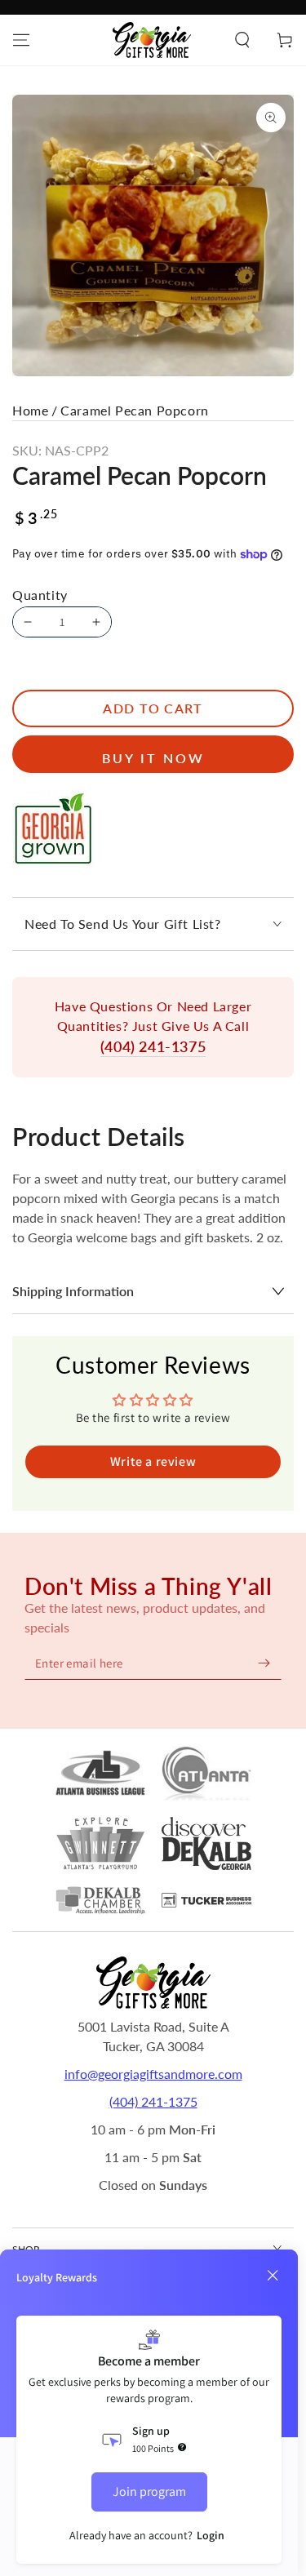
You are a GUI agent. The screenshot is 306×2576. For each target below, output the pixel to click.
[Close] (273, 2276)
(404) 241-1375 (153, 1046)
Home (30, 410)
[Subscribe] (264, 1663)
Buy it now (153, 758)
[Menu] (21, 40)
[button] (242, 40)
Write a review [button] (153, 1461)
